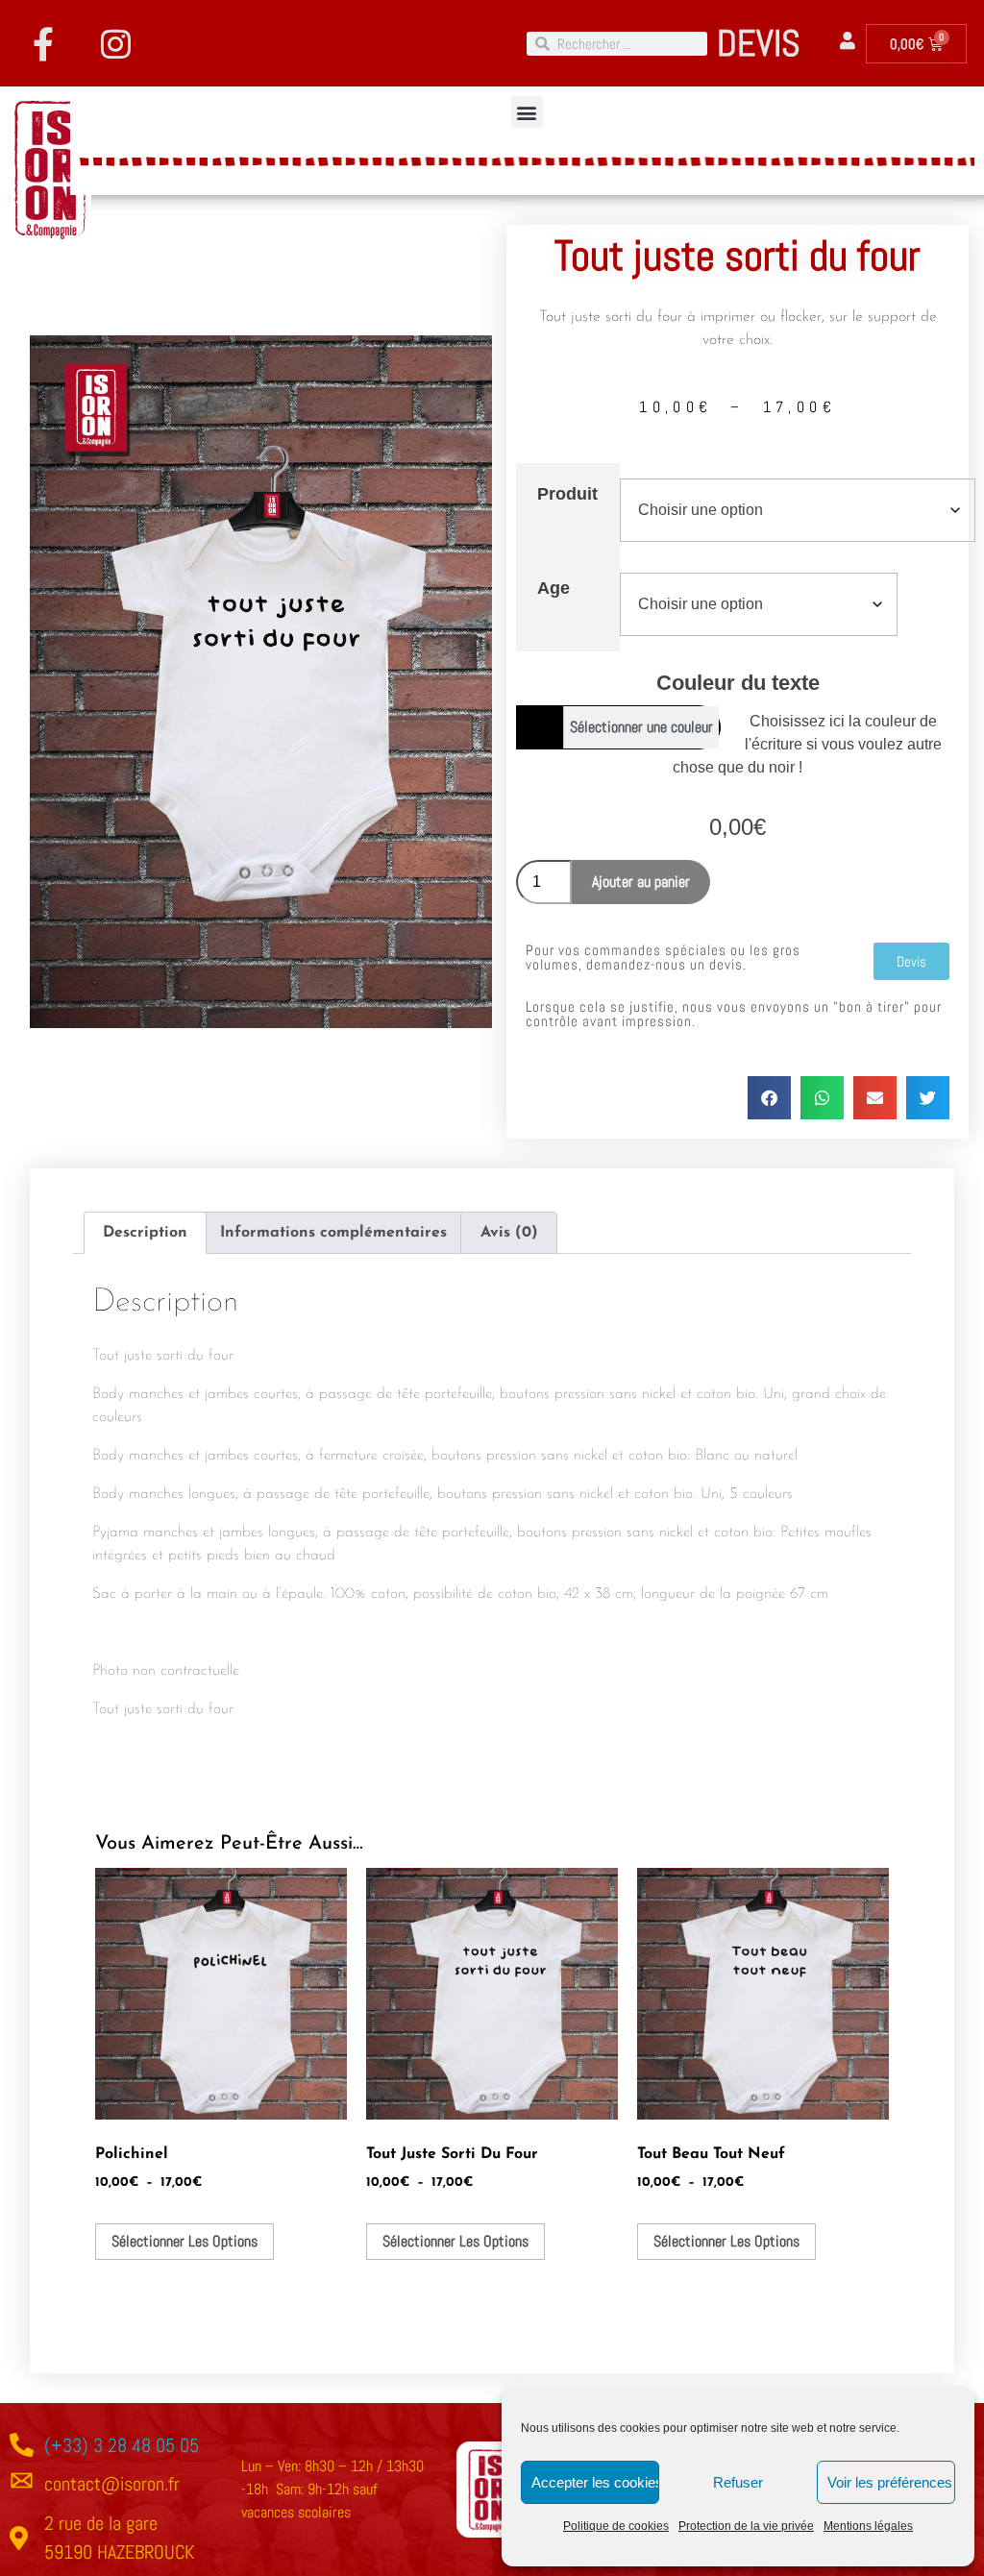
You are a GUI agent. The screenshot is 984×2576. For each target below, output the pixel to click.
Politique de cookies (616, 2526)
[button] (527, 112)
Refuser (738, 2482)
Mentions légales (868, 2526)
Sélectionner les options (184, 2241)
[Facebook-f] (43, 43)
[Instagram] (115, 43)
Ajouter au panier (641, 882)
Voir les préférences (890, 2482)
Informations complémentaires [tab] (333, 1233)
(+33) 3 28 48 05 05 (122, 2445)
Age (553, 588)
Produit (567, 494)
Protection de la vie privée (746, 2526)
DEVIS (759, 43)
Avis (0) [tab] (509, 1233)
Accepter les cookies (595, 2482)
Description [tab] (145, 1233)
